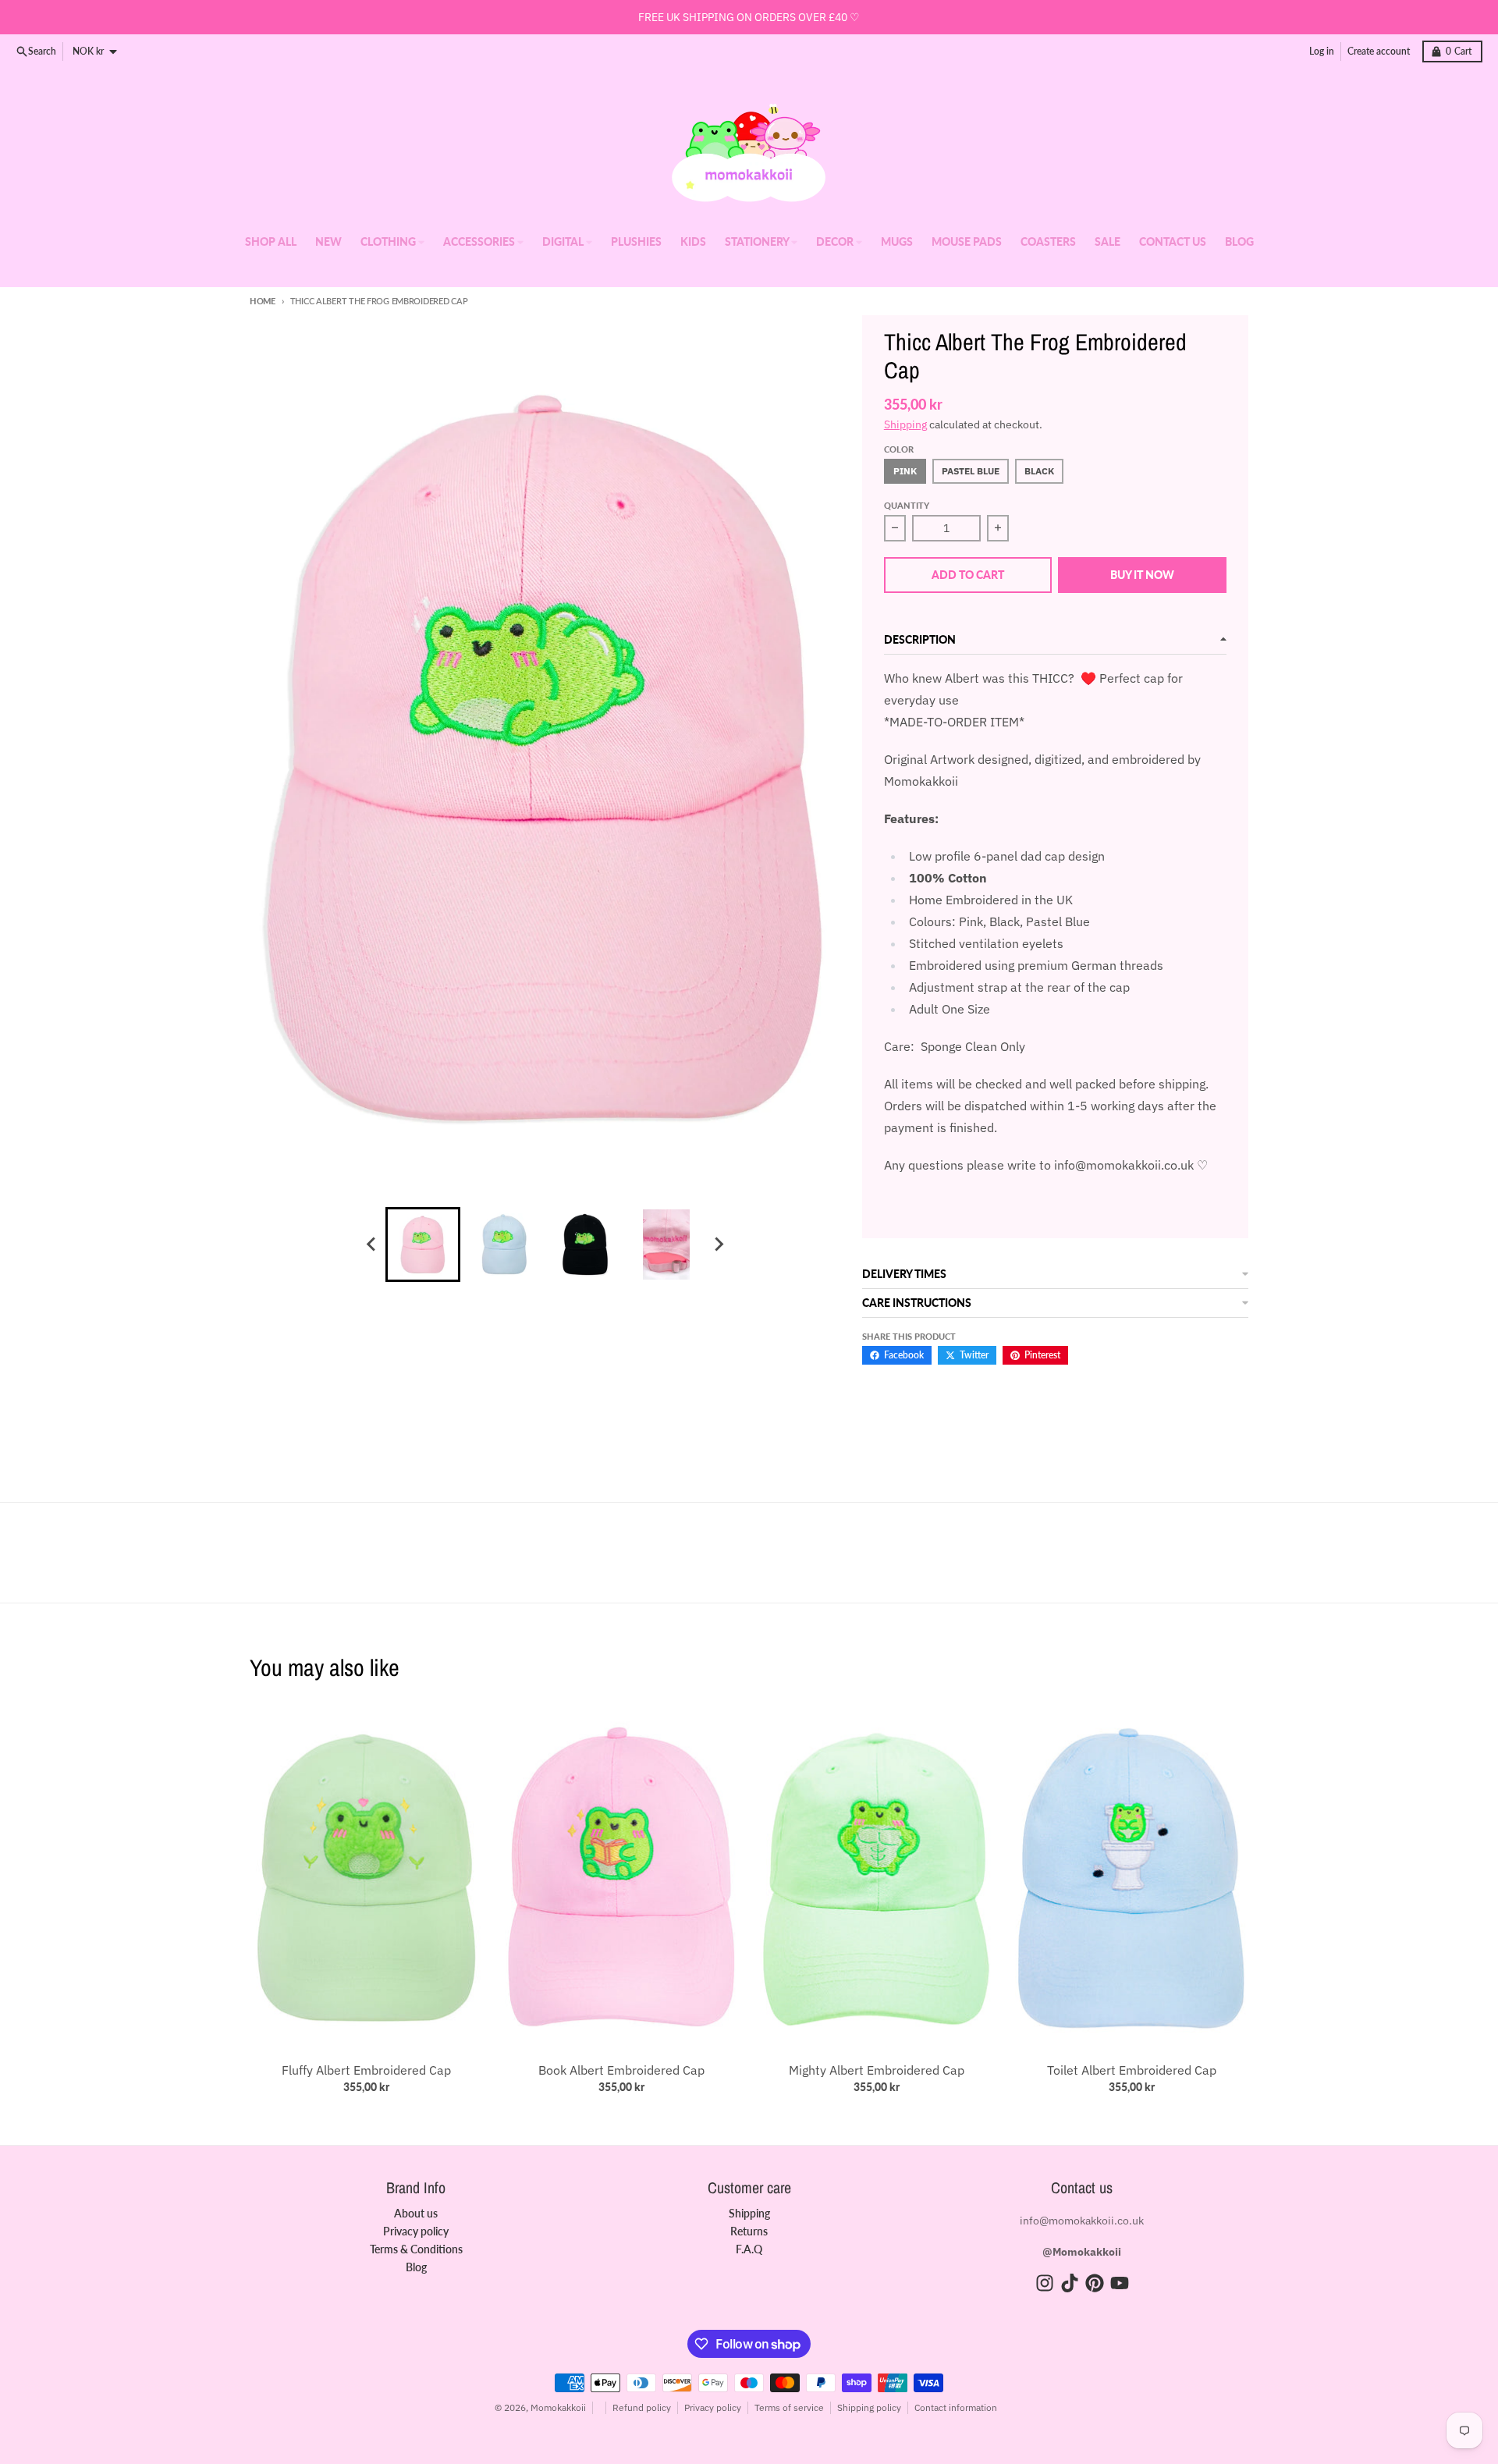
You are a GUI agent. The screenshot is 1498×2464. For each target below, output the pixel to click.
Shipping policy (869, 2407)
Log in (1322, 51)
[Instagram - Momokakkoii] (1045, 2283)
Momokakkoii (558, 2407)
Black (1039, 471)
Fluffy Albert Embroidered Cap (366, 2070)
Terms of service (789, 2407)
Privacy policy (713, 2407)
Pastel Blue (971, 471)
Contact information (956, 2407)
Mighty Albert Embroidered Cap (877, 2070)
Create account (1379, 51)
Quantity (907, 505)
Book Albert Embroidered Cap (621, 2070)
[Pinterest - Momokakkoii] (1095, 2283)
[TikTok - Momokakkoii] (1070, 2283)
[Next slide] (718, 1244)
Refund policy (642, 2407)
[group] (423, 1244)
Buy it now (1142, 575)
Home (263, 301)
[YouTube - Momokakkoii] (1120, 2283)
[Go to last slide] (371, 1244)
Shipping (905, 424)
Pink (905, 471)
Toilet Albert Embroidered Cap (1132, 2070)
